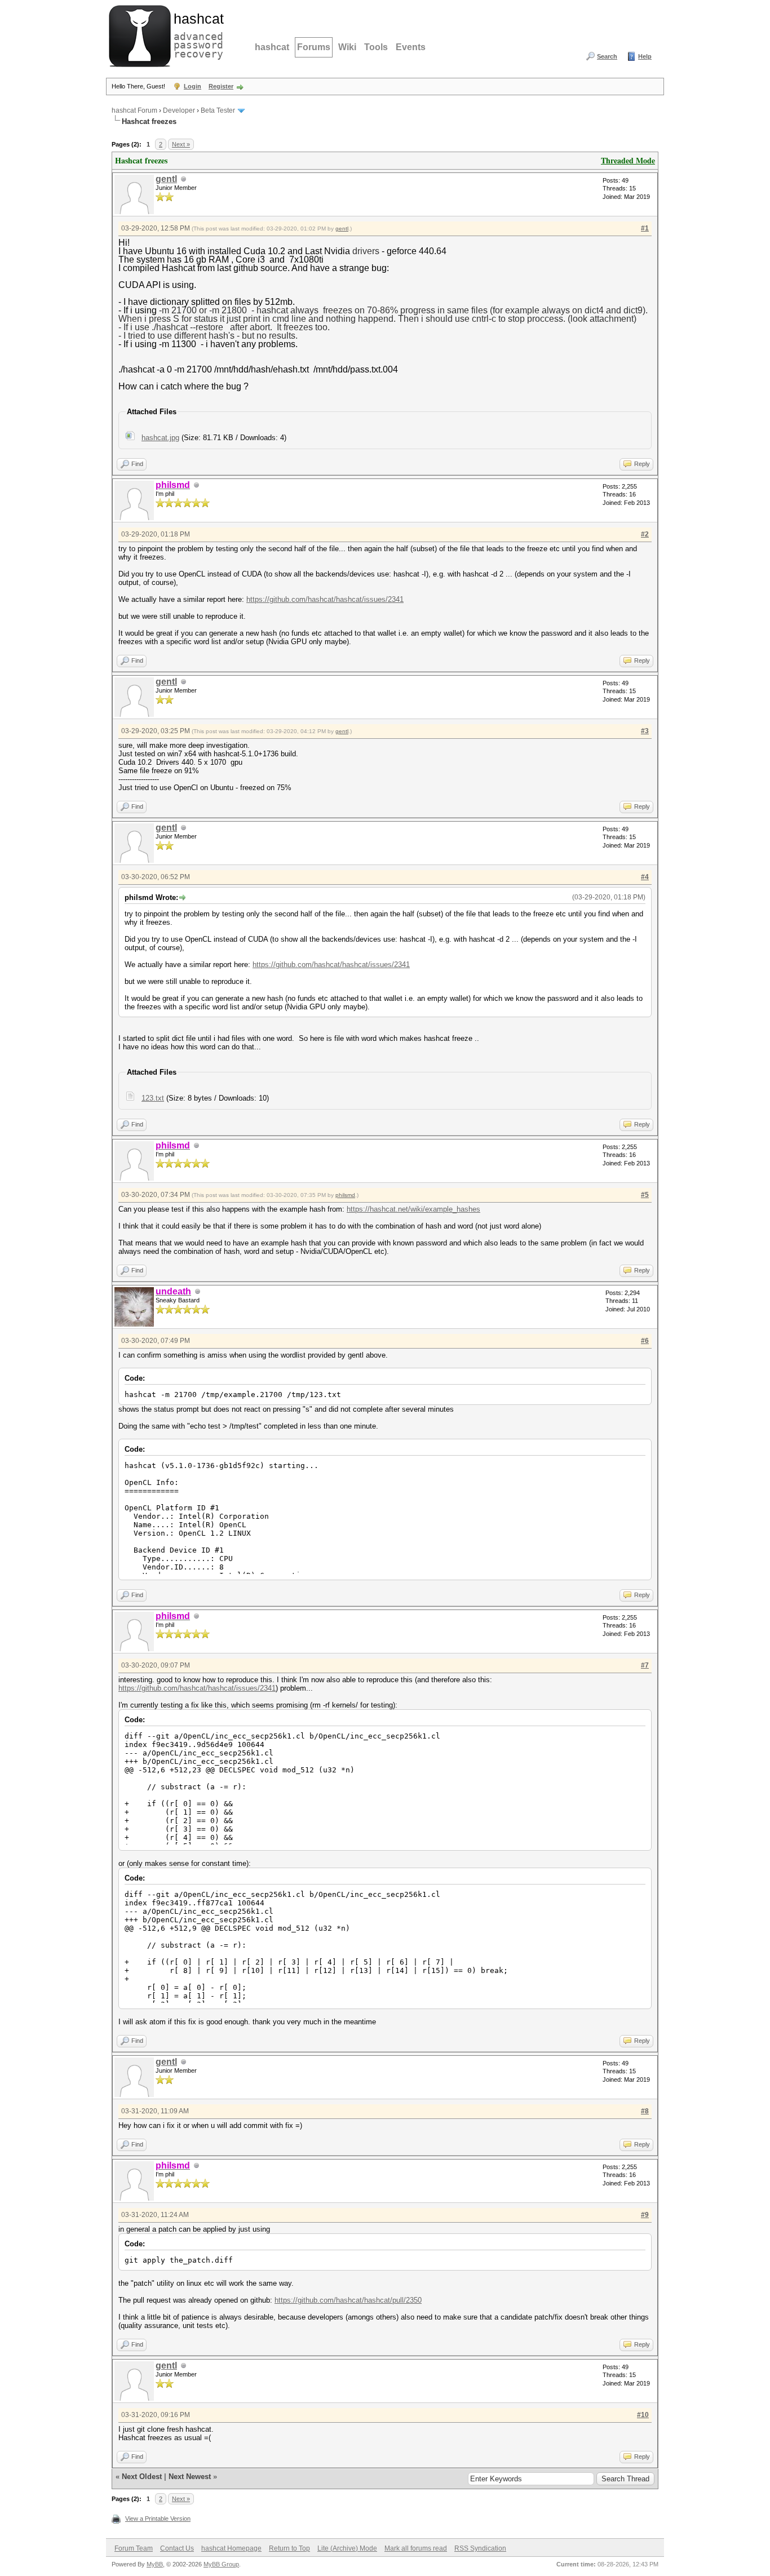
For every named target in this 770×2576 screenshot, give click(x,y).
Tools (376, 47)
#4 (645, 877)
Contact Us (177, 2548)
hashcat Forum (134, 110)
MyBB (155, 2564)
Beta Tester (218, 110)
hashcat (272, 47)
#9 (645, 2215)
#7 (645, 1665)
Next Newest (190, 2477)
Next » (181, 144)
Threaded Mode (628, 160)
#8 (645, 2111)
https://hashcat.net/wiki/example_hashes (413, 1209)
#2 (645, 534)
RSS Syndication (480, 2548)
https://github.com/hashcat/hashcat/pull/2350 (348, 2300)
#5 (645, 1195)
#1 (645, 228)
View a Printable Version (158, 2519)
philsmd (345, 1195)
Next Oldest (142, 2477)
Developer (179, 110)
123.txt (153, 1098)
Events (411, 47)
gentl (166, 179)
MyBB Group (221, 2564)
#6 (645, 1341)
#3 (645, 731)
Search (607, 56)
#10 (643, 2415)
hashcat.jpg (160, 438)
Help (645, 56)
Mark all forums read (416, 2548)
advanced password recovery (196, 34)
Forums (314, 47)
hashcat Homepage (231, 2548)
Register (221, 86)
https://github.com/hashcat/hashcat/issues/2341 (325, 599)
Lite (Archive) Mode (347, 2548)
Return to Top (289, 2548)
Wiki (347, 47)
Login (193, 86)
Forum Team (134, 2548)
